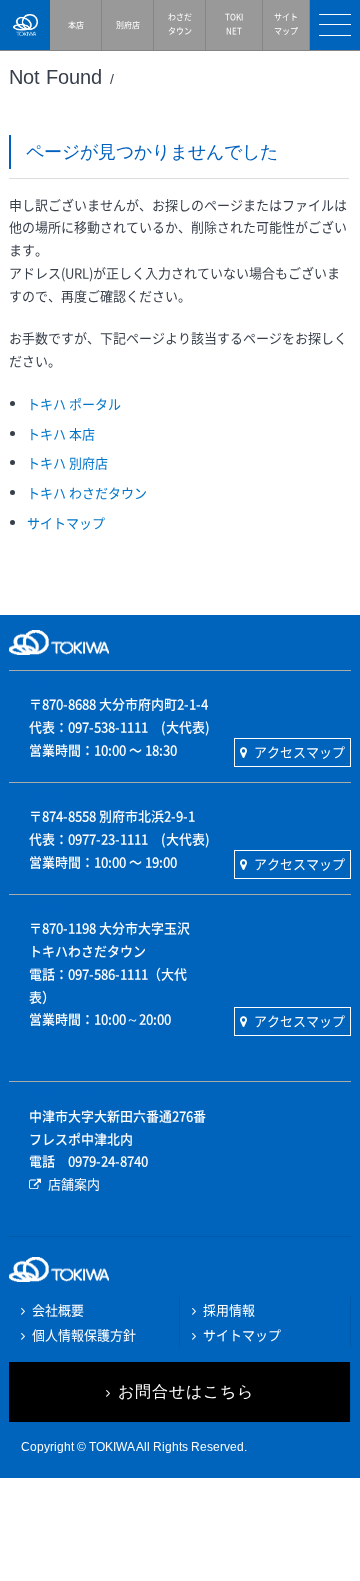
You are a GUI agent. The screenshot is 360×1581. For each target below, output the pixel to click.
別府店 (128, 25)
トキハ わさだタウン (87, 492)
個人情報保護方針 (84, 1334)
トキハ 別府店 (67, 462)
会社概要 (58, 1309)
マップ (286, 24)
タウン (180, 24)
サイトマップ (66, 522)
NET (234, 24)
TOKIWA (25, 25)
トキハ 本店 (61, 433)
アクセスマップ (299, 751)
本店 (76, 25)
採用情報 (229, 1309)
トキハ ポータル (74, 403)
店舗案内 (74, 1183)
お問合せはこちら (186, 1391)
